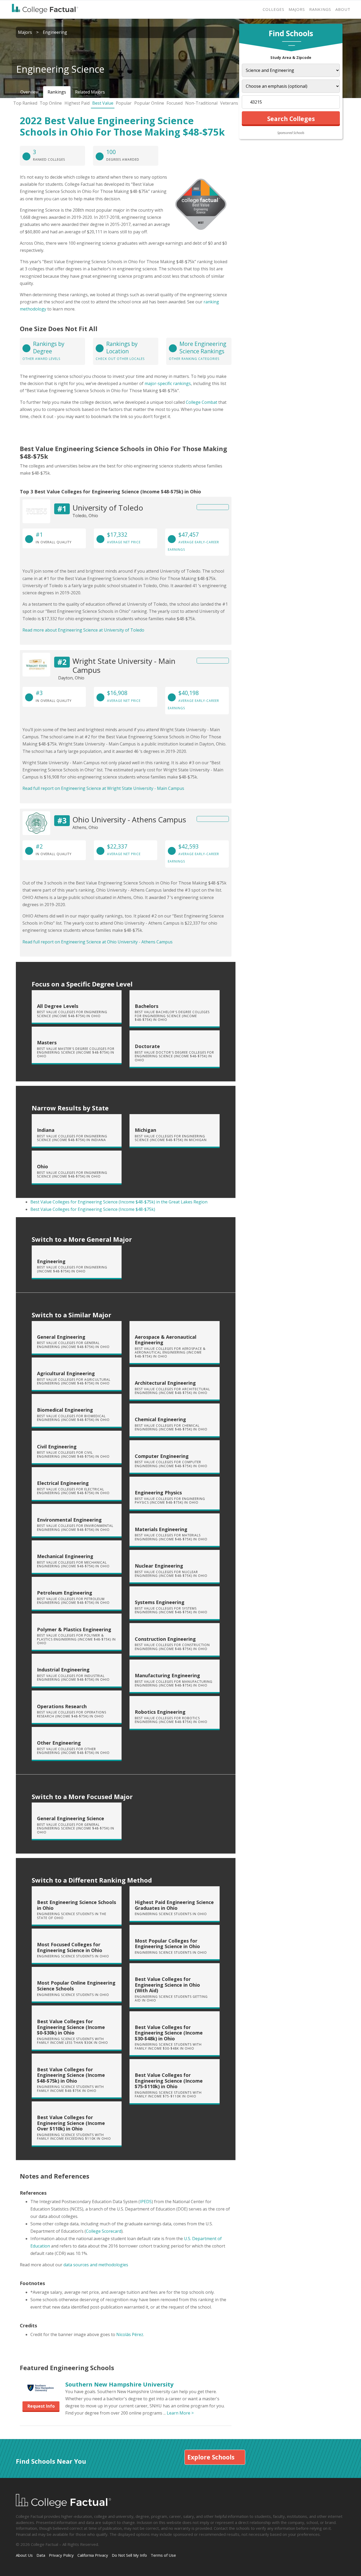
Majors (297, 9)
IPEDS (146, 2202)
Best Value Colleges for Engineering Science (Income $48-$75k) (93, 1209)
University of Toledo (108, 508)
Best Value (103, 103)
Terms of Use (163, 2555)
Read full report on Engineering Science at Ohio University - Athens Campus (98, 942)
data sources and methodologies (96, 2265)
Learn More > (180, 2413)
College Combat (202, 402)
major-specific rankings (168, 383)
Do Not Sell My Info (129, 2555)
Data (41, 2555)
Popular (124, 103)
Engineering (55, 32)
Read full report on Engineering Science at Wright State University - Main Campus (103, 788)
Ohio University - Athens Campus (129, 819)
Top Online (51, 103)
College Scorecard (104, 2231)
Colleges (274, 9)
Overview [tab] (29, 92)
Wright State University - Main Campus (124, 665)
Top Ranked (25, 103)
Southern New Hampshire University (119, 2384)
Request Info (41, 2406)
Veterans (229, 103)
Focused (175, 103)
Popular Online (149, 103)
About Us (24, 2555)
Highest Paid (77, 103)
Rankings (320, 9)
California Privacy (93, 2555)
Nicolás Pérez (130, 2334)
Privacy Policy (61, 2555)
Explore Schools (211, 2457)
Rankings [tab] (57, 92)
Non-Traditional (201, 103)
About (343, 9)
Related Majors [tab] (90, 92)
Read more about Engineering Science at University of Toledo (83, 630)
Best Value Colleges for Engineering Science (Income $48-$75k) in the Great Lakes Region (119, 1202)
